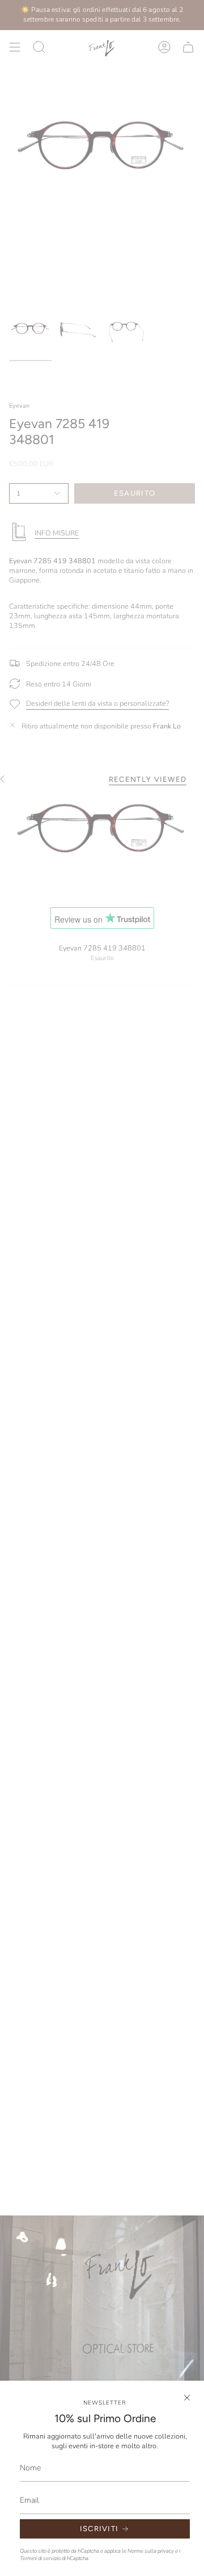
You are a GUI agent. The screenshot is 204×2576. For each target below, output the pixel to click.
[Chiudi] (187, 2398)
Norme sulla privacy (151, 2551)
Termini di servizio (40, 2558)
